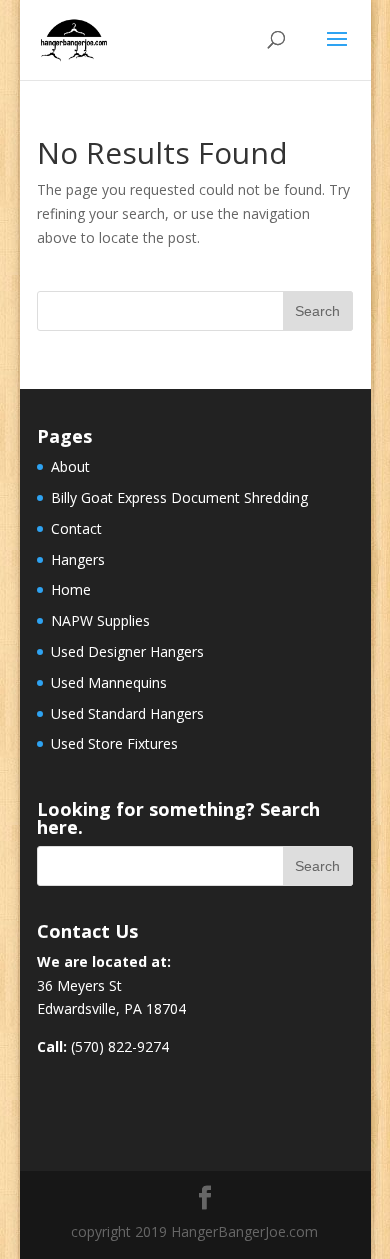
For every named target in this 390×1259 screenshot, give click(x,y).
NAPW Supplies (100, 620)
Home (71, 589)
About (70, 466)
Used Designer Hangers (127, 651)
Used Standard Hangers (127, 713)
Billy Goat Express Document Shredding (179, 497)
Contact (76, 528)
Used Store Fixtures (114, 743)
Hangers (78, 559)
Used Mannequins (109, 682)
